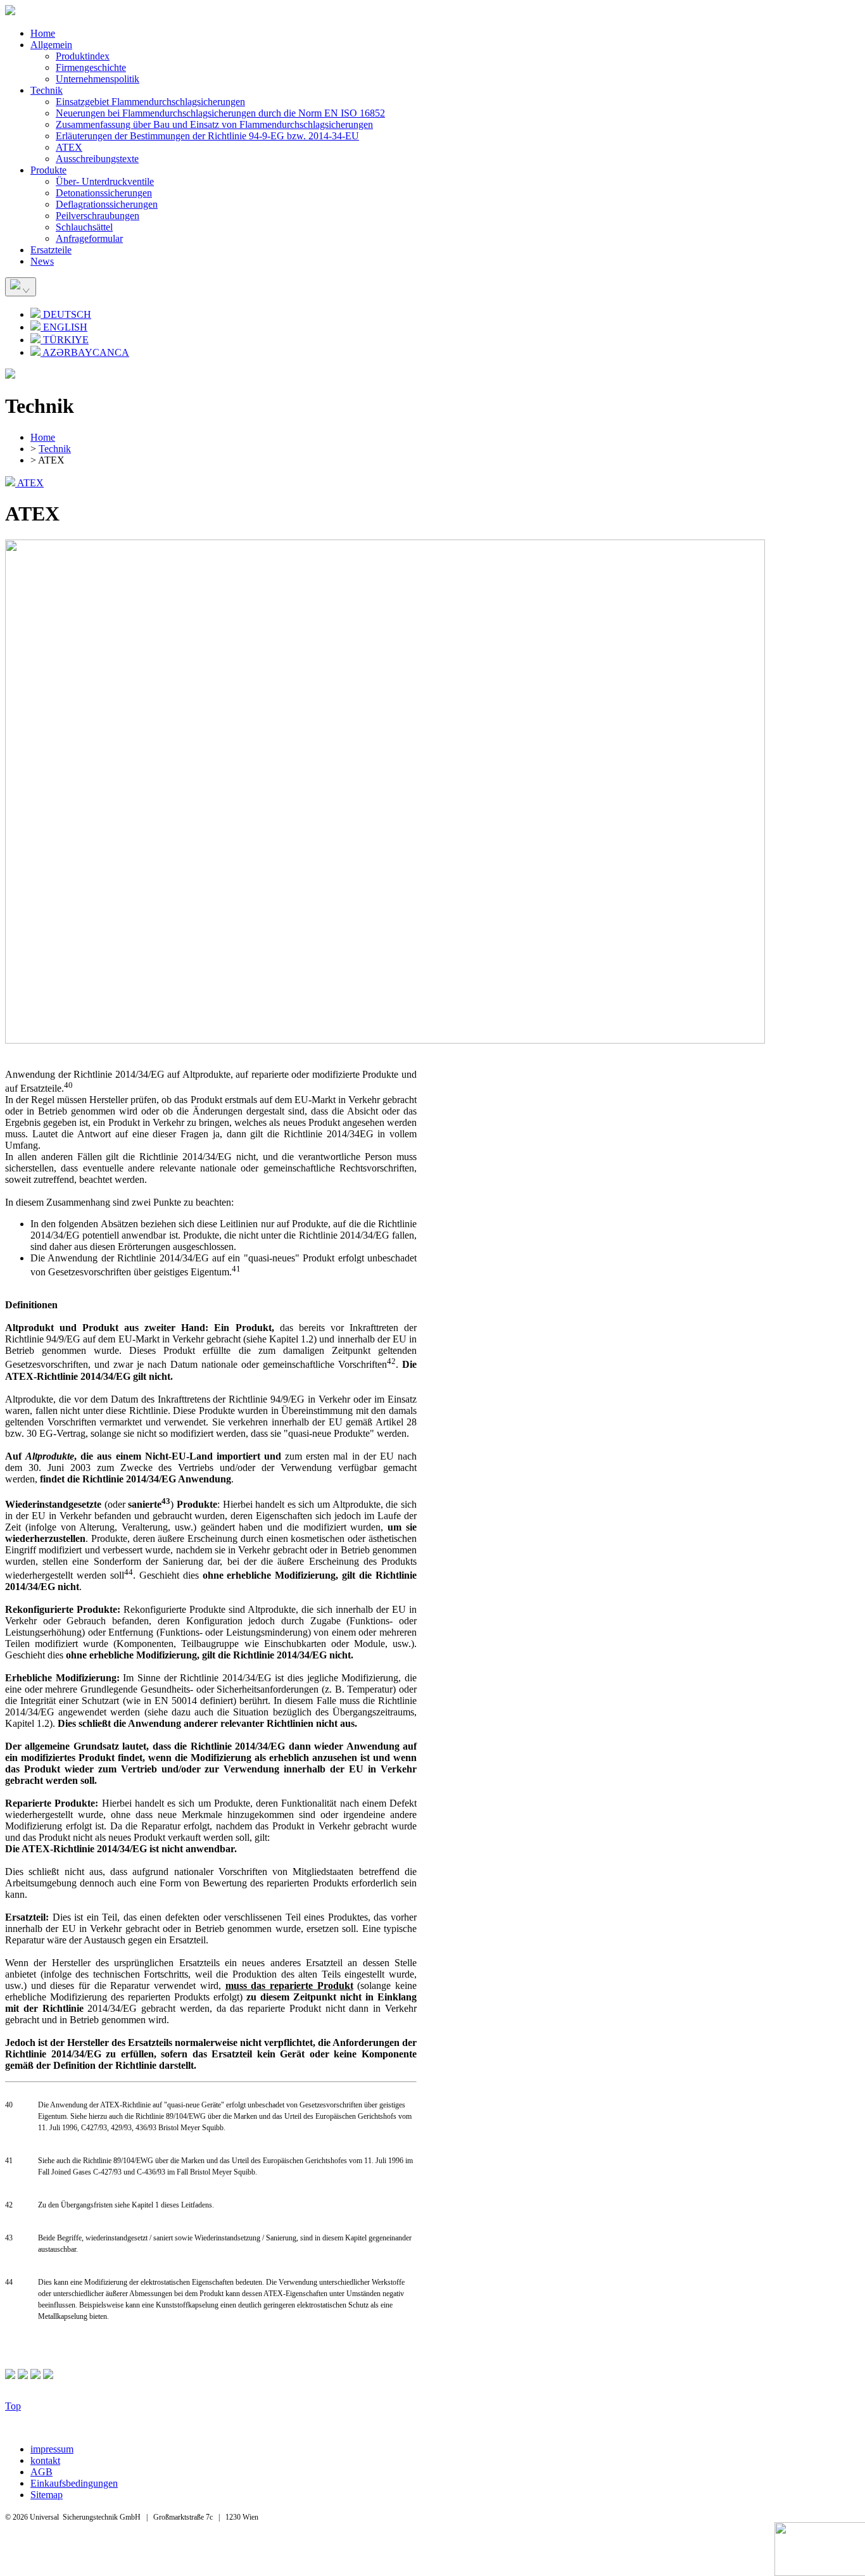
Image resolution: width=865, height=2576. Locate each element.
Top (13, 2406)
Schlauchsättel (84, 227)
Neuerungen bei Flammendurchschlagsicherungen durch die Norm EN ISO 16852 (220, 113)
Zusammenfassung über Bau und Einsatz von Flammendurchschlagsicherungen (214, 124)
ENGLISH (64, 327)
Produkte (48, 170)
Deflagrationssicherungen (107, 204)
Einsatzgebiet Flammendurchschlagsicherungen (150, 102)
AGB (41, 2472)
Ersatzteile (51, 250)
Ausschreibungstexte (97, 159)
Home (43, 33)
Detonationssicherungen (104, 193)
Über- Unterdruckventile (105, 181)
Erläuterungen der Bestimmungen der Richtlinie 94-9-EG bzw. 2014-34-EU (207, 136)
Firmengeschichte (91, 67)
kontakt (45, 2460)
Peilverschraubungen (98, 216)
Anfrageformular (89, 238)
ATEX (69, 147)
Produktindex (83, 56)
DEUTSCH (66, 314)
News (42, 261)
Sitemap (47, 2495)
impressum (52, 2449)
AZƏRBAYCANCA (85, 352)
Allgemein (51, 45)
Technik (47, 90)
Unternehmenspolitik (98, 79)
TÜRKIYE (65, 340)
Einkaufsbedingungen (74, 2483)
